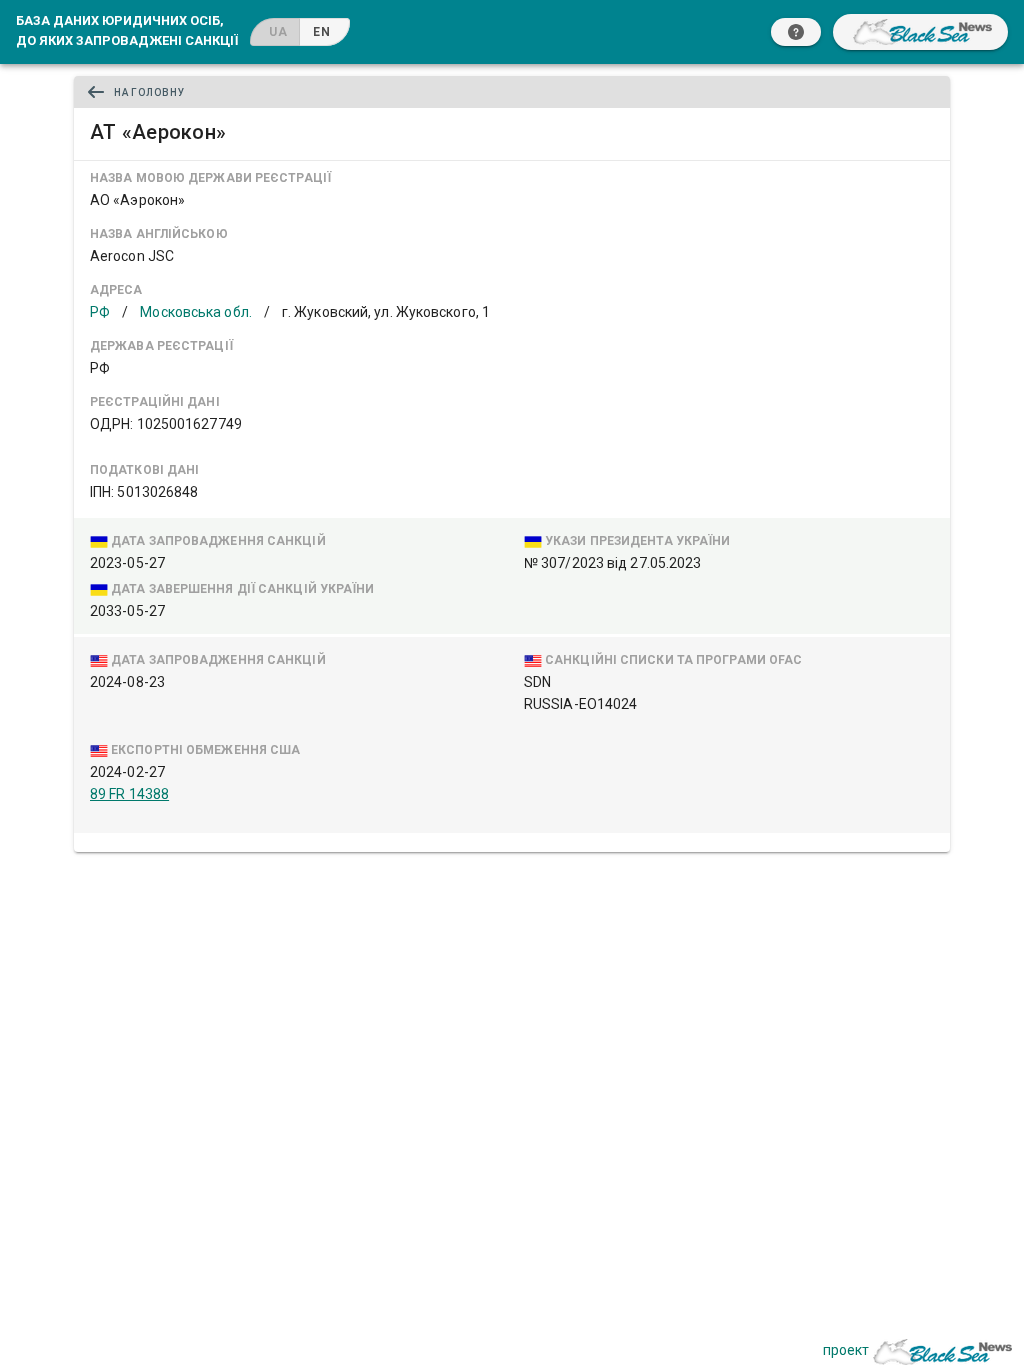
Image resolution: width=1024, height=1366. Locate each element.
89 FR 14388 (129, 794)
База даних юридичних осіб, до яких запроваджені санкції (127, 30)
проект (846, 1350)
